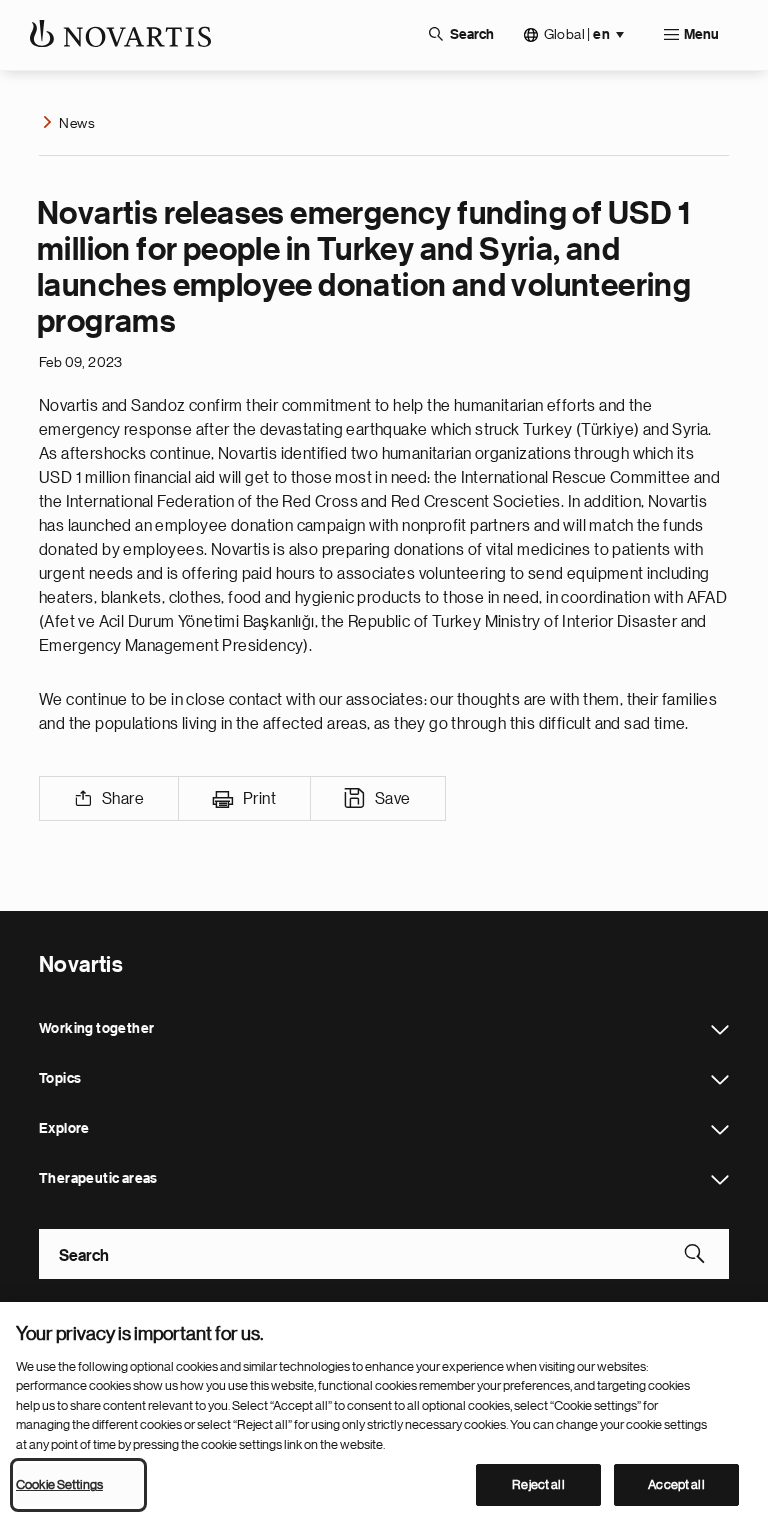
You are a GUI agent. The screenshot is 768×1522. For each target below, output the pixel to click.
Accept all (676, 1484)
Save (393, 799)
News (77, 123)
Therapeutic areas (720, 1180)
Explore (720, 1130)
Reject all (538, 1484)
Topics (720, 1080)
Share (123, 799)
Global (577, 34)
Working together (720, 1030)
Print (259, 799)
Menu (701, 35)
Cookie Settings (59, 1484)
